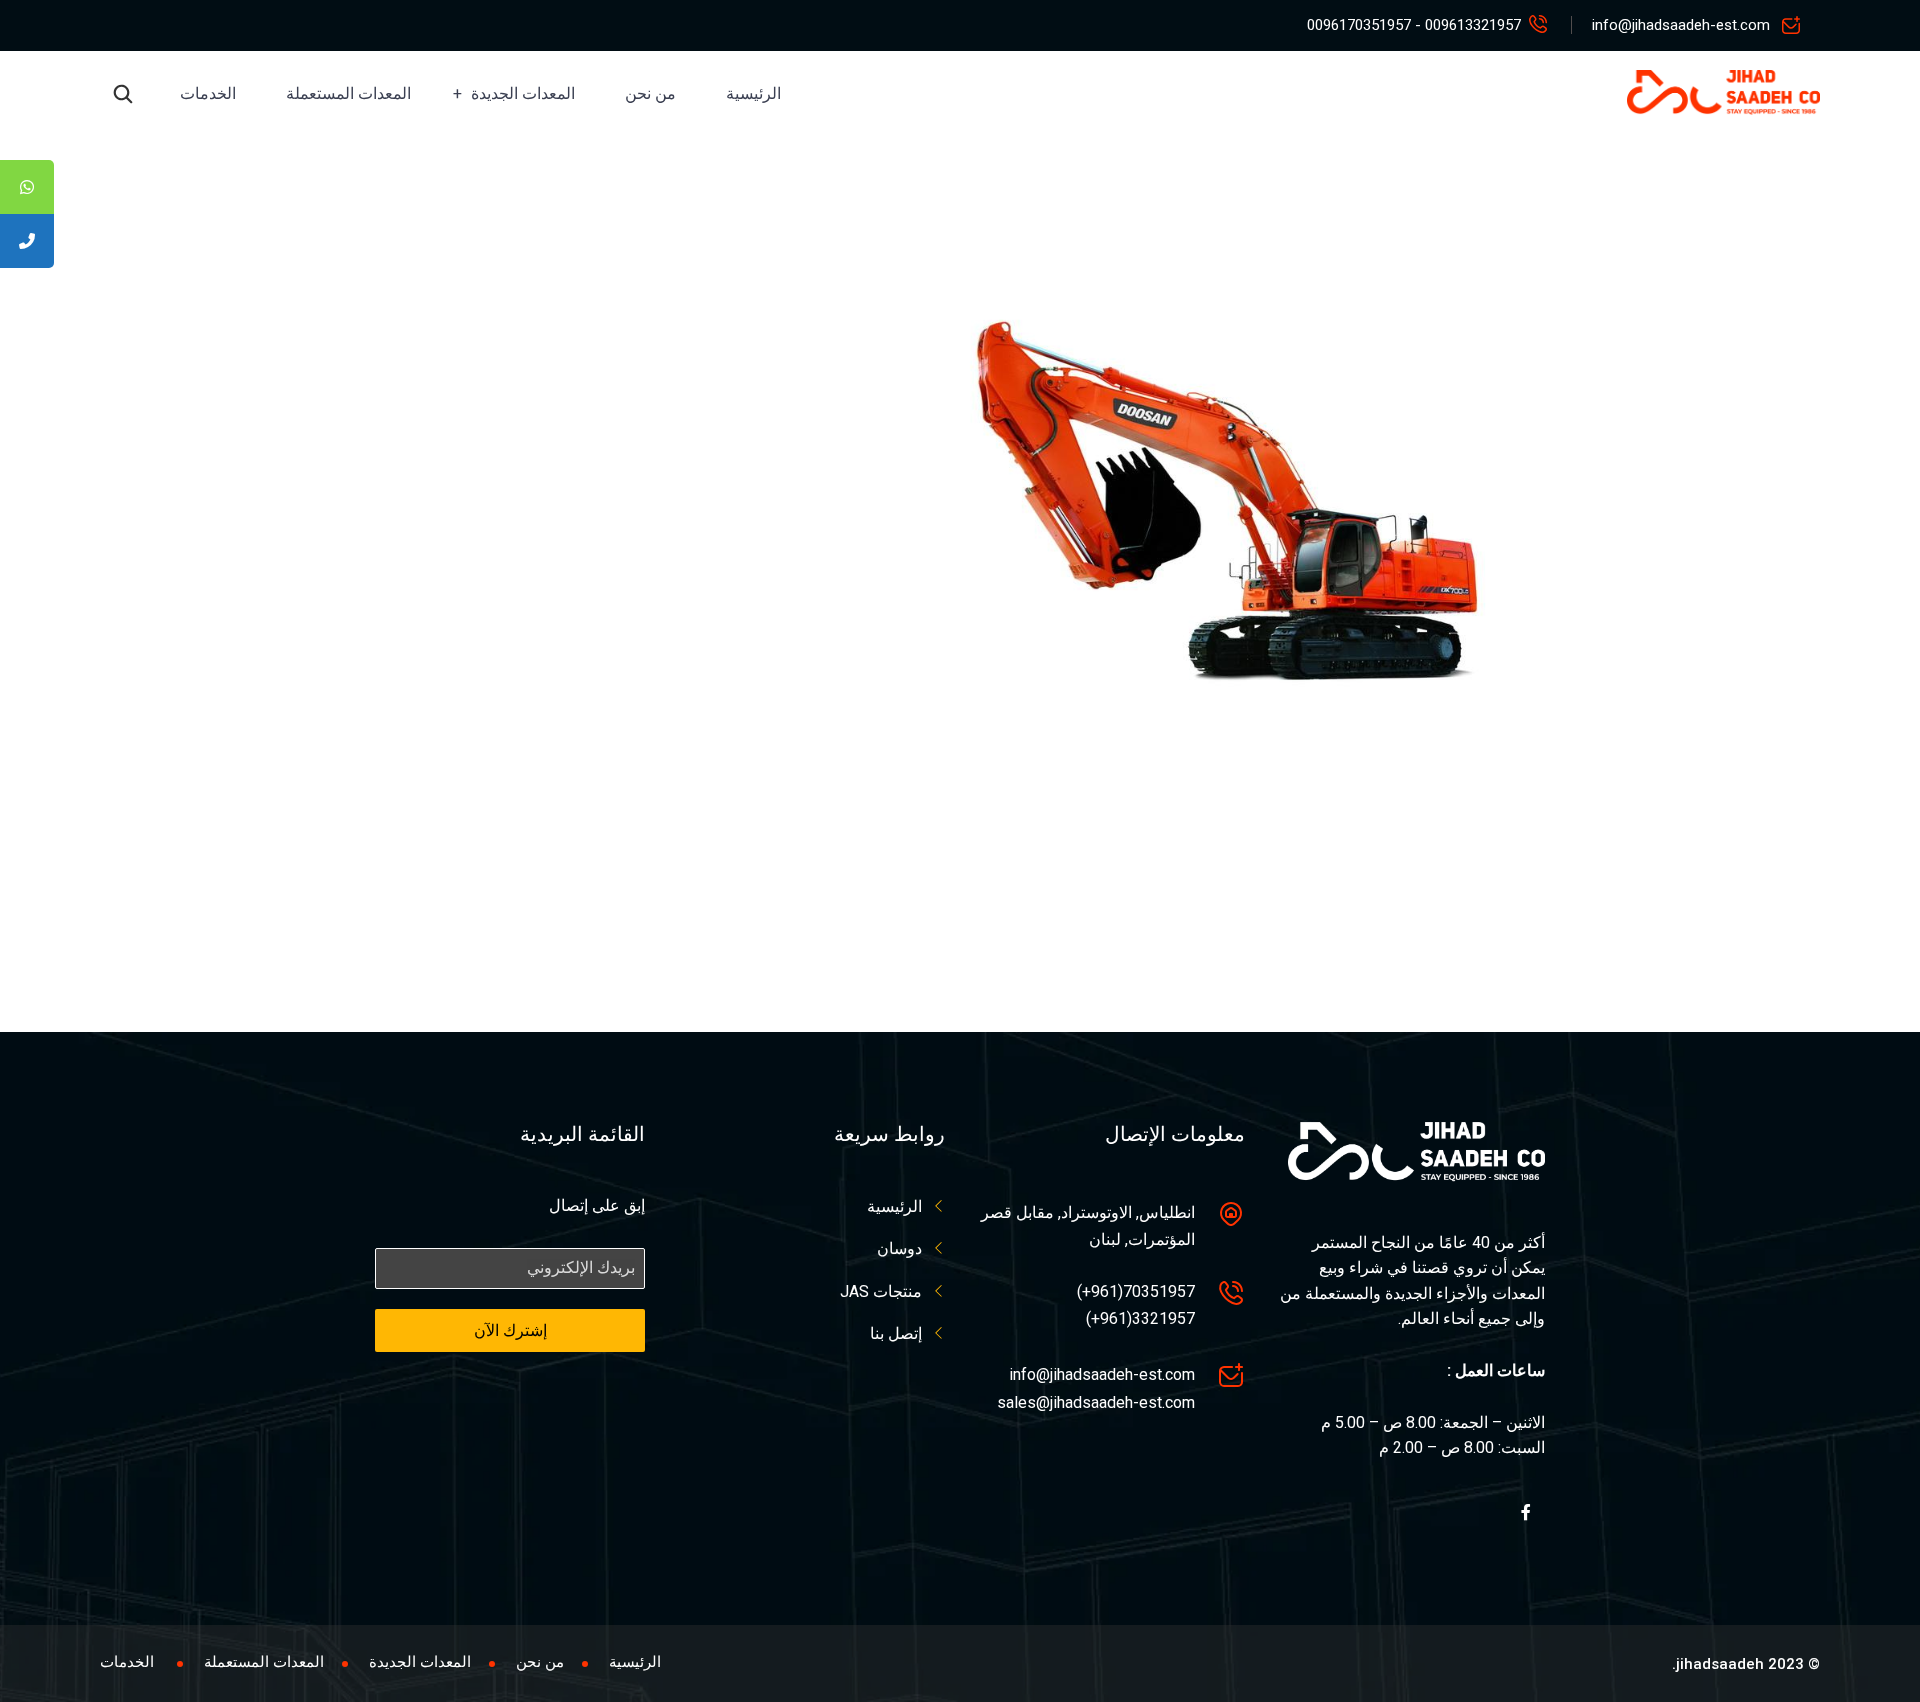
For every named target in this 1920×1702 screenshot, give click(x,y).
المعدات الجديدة (523, 93)
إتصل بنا (896, 1333)
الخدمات (208, 93)
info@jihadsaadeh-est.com (1681, 25)
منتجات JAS (881, 1291)
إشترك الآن (510, 1330)
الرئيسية (753, 93)
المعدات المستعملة (348, 93)
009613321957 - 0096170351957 (1414, 25)
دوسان (899, 1248)
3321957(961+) (1140, 1318)
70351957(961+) (1136, 1291)
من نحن (650, 93)
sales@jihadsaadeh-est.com (1096, 1402)
